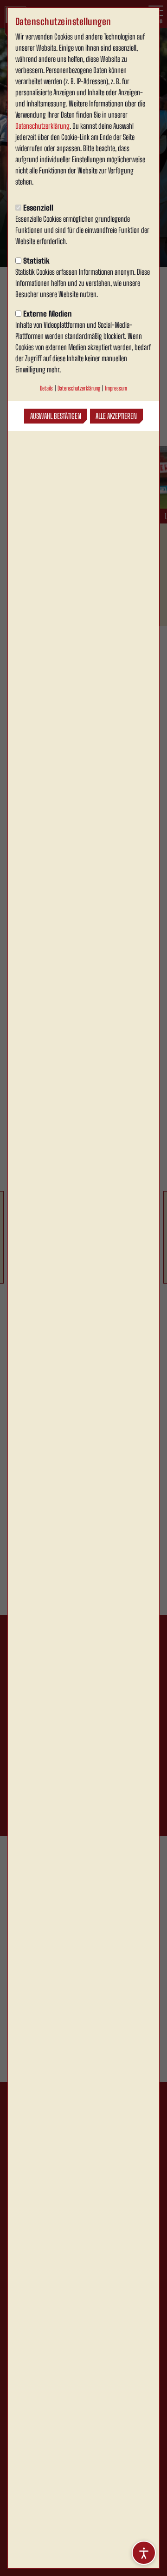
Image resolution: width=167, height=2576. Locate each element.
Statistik (36, 261)
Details (46, 388)
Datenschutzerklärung (42, 126)
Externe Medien (48, 314)
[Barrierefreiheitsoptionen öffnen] (144, 2553)
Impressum (116, 388)
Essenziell (38, 208)
